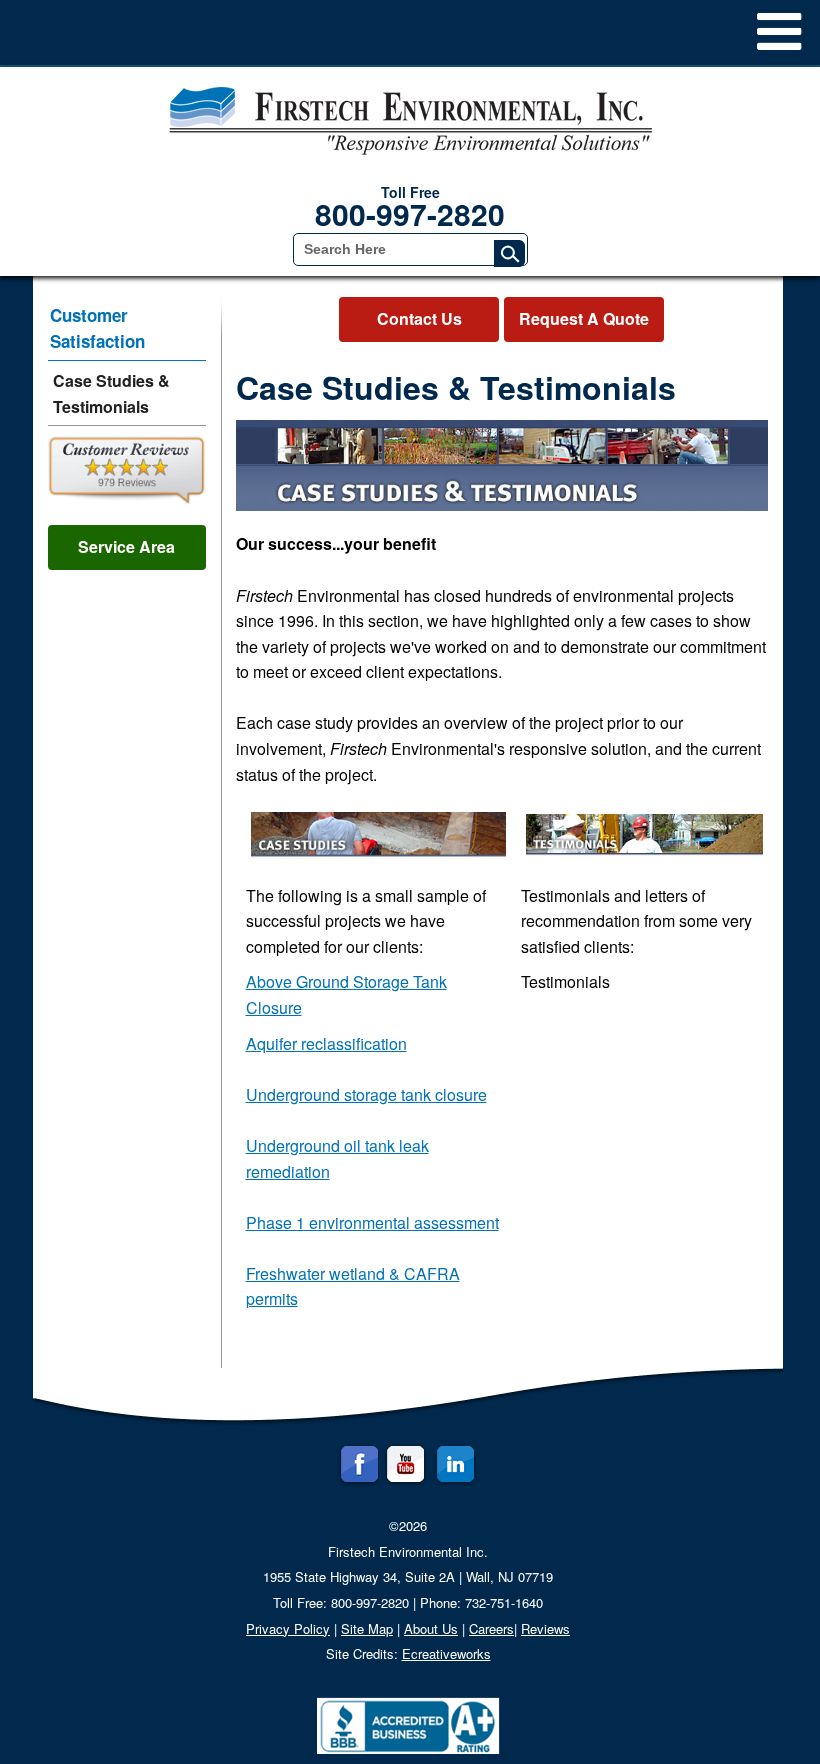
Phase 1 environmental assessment (372, 1222)
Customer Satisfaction (97, 328)
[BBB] (408, 1725)
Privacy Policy (288, 1628)
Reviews (545, 1628)
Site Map (367, 1628)
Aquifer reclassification (326, 1043)
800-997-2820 (410, 213)
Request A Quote (584, 318)
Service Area (126, 546)
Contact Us (419, 318)
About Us (431, 1628)
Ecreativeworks (446, 1653)
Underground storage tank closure (366, 1094)
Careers (491, 1628)
